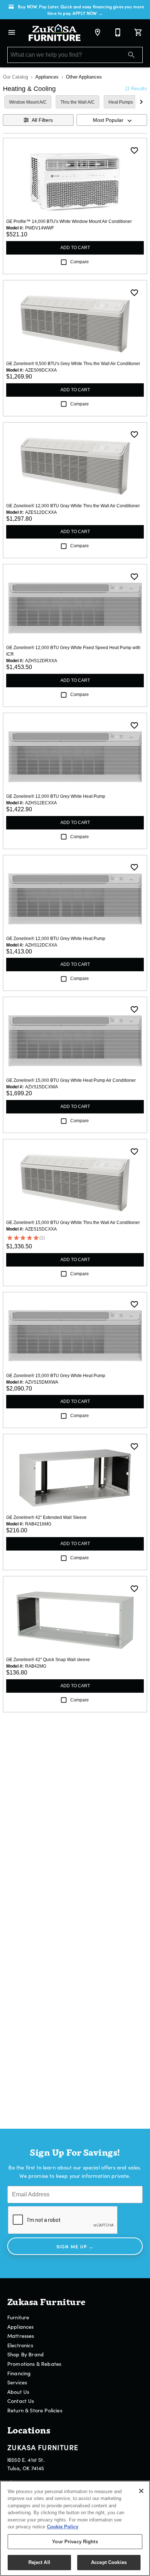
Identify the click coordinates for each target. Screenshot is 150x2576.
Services (17, 2382)
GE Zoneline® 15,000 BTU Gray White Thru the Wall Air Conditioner (73, 1223)
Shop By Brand (25, 2354)
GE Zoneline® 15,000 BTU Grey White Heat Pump (56, 1376)
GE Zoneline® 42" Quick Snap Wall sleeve (48, 1660)
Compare (80, 262)
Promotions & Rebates (34, 2364)
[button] (12, 32)
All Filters (42, 120)
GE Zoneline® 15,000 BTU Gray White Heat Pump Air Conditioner (71, 1080)
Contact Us (21, 2401)
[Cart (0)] (138, 32)
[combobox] (112, 120)
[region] (75, 2528)
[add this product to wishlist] (134, 151)
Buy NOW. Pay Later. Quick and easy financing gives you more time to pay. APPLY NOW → (81, 10)
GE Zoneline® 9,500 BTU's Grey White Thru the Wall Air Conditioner (73, 364)
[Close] (141, 2491)
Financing (19, 2373)
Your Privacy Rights (75, 2542)
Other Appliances (84, 77)
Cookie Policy (63, 2527)
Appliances (47, 77)
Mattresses (21, 2336)
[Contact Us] (118, 32)
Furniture (18, 2317)
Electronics (20, 2345)
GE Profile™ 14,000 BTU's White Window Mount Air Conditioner (69, 221)
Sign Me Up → (75, 2246)
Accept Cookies (109, 2562)
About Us (18, 2392)
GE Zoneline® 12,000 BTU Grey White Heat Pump (56, 796)
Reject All (39, 2562)
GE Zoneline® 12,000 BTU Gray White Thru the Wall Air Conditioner (73, 506)
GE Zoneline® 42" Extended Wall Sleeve (46, 1517)
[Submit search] (131, 55)
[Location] (98, 32)
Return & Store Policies (35, 2410)
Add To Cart (75, 248)
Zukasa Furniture (43, 2447)
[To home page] (55, 33)
